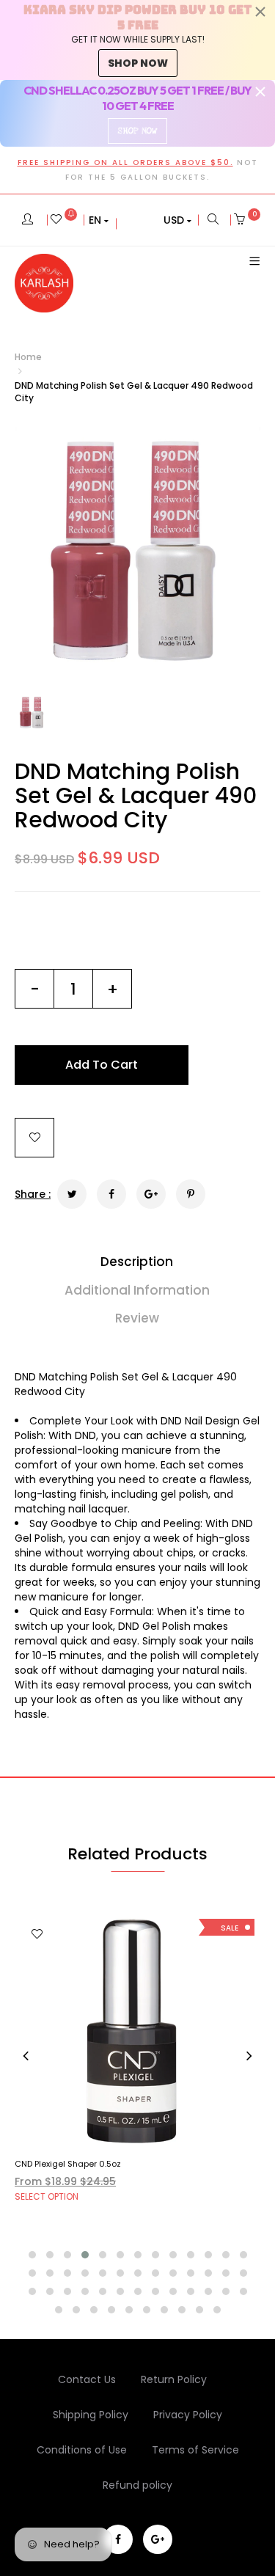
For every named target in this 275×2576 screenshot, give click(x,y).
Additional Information (137, 1290)
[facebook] (118, 2539)
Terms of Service (195, 2450)
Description (137, 1262)
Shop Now (137, 131)
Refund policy (137, 2485)
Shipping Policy (91, 2415)
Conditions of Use (82, 2450)
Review (137, 1318)
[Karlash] (44, 283)
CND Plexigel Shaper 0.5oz (68, 2164)
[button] (99, 220)
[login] (27, 220)
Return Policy (174, 2379)
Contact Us (87, 2379)
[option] (137, 550)
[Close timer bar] (260, 12)
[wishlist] (64, 220)
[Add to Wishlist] (34, 1138)
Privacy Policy (188, 2415)
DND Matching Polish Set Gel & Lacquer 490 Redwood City (136, 795)
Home (28, 357)
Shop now (138, 63)
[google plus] (158, 2539)
